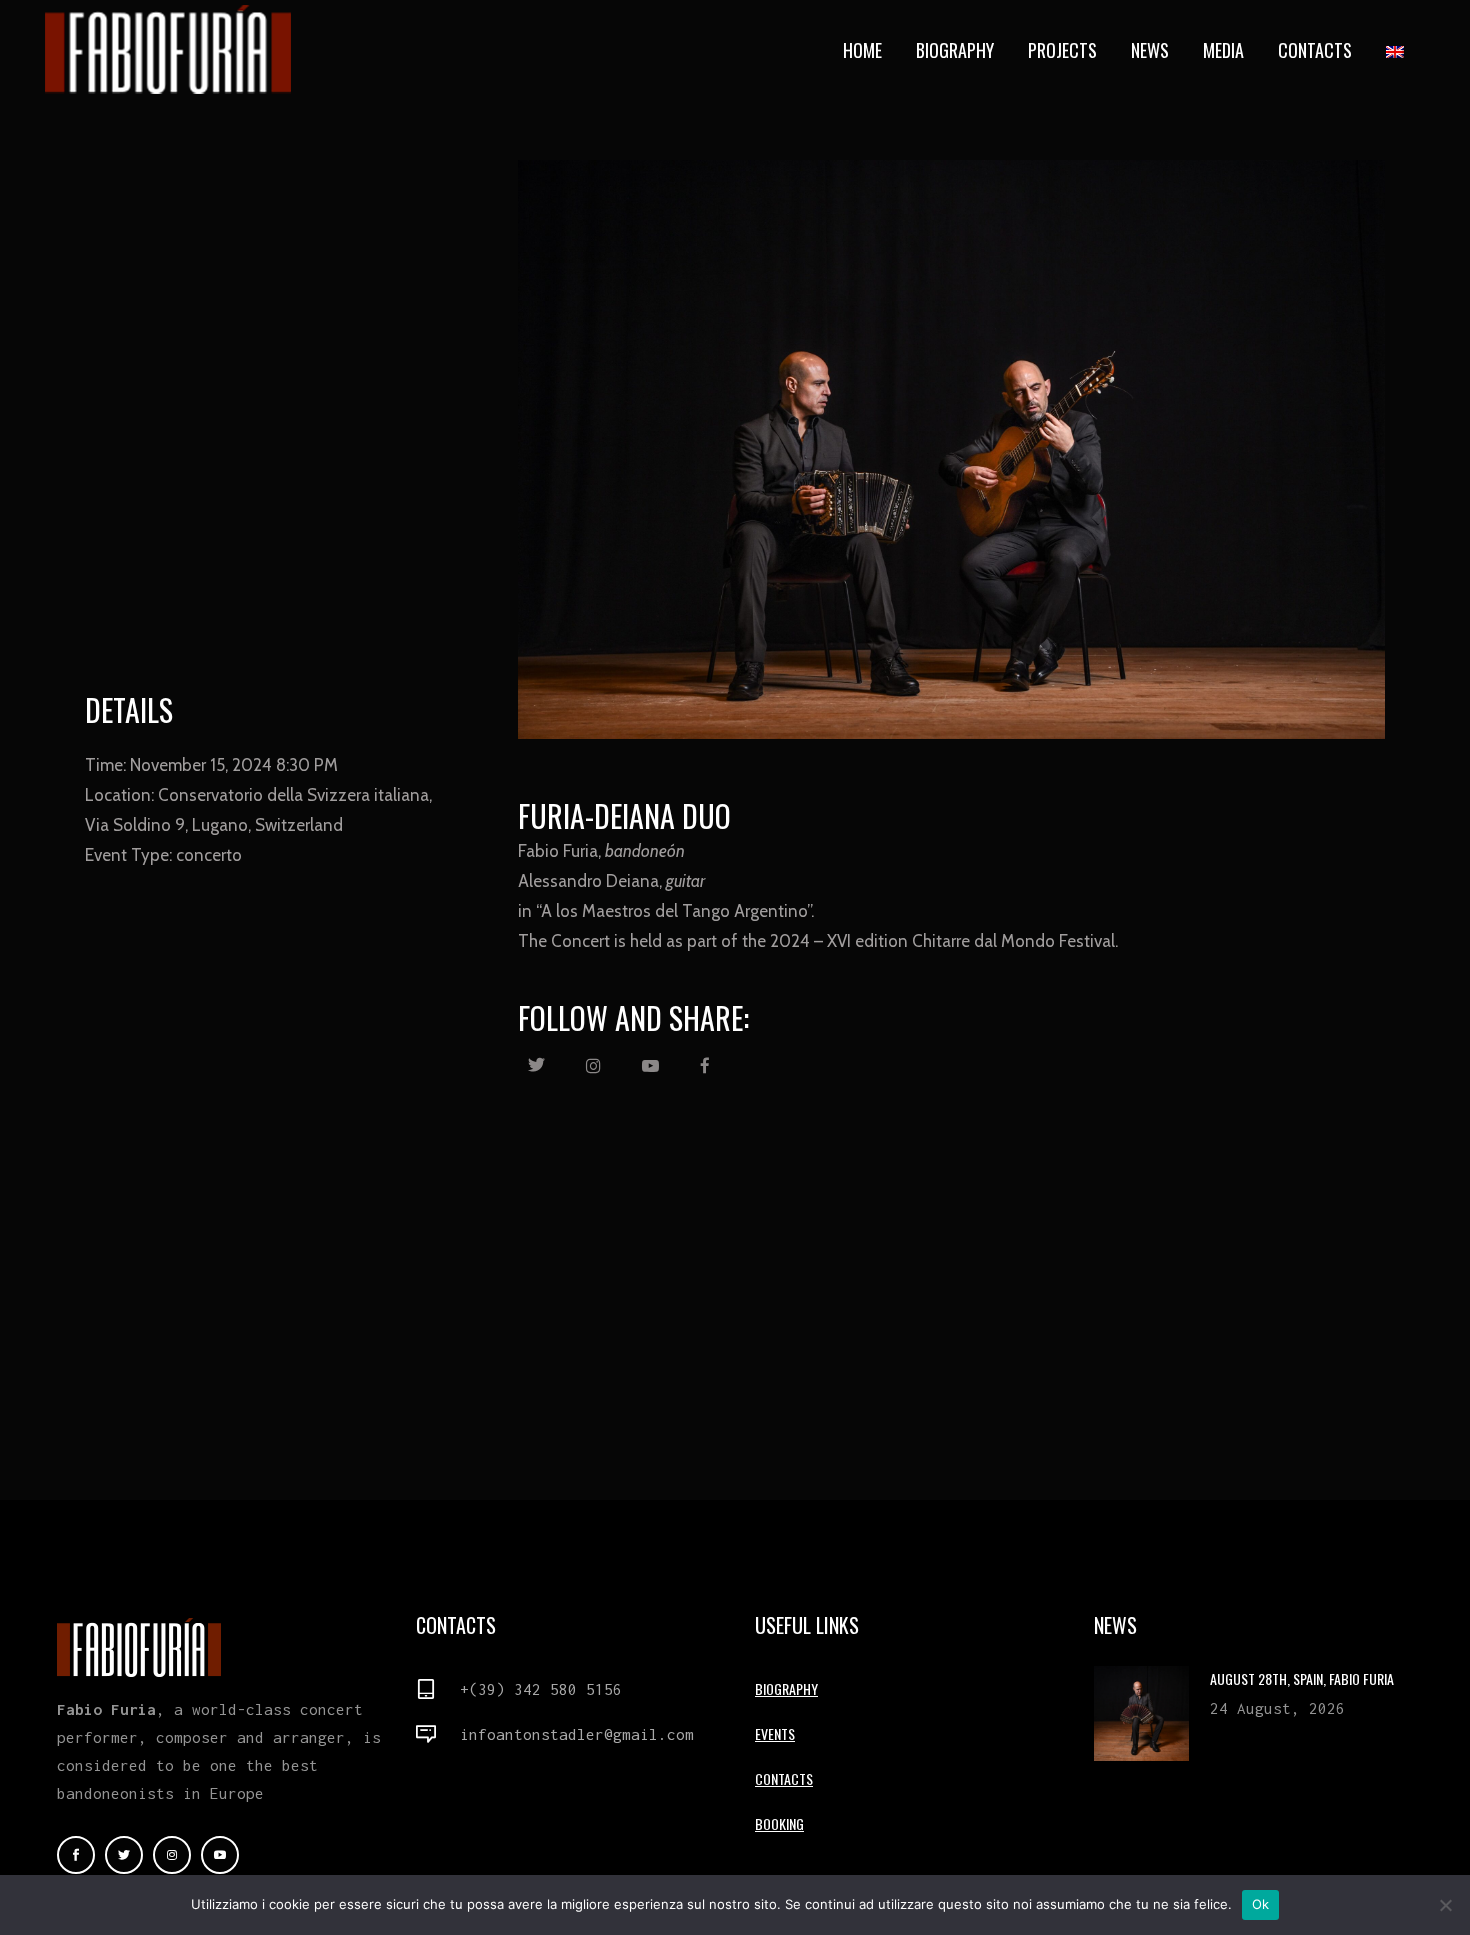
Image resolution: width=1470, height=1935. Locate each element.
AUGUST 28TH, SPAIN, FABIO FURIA (1302, 1678)
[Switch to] (1397, 50)
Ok (1261, 1904)
